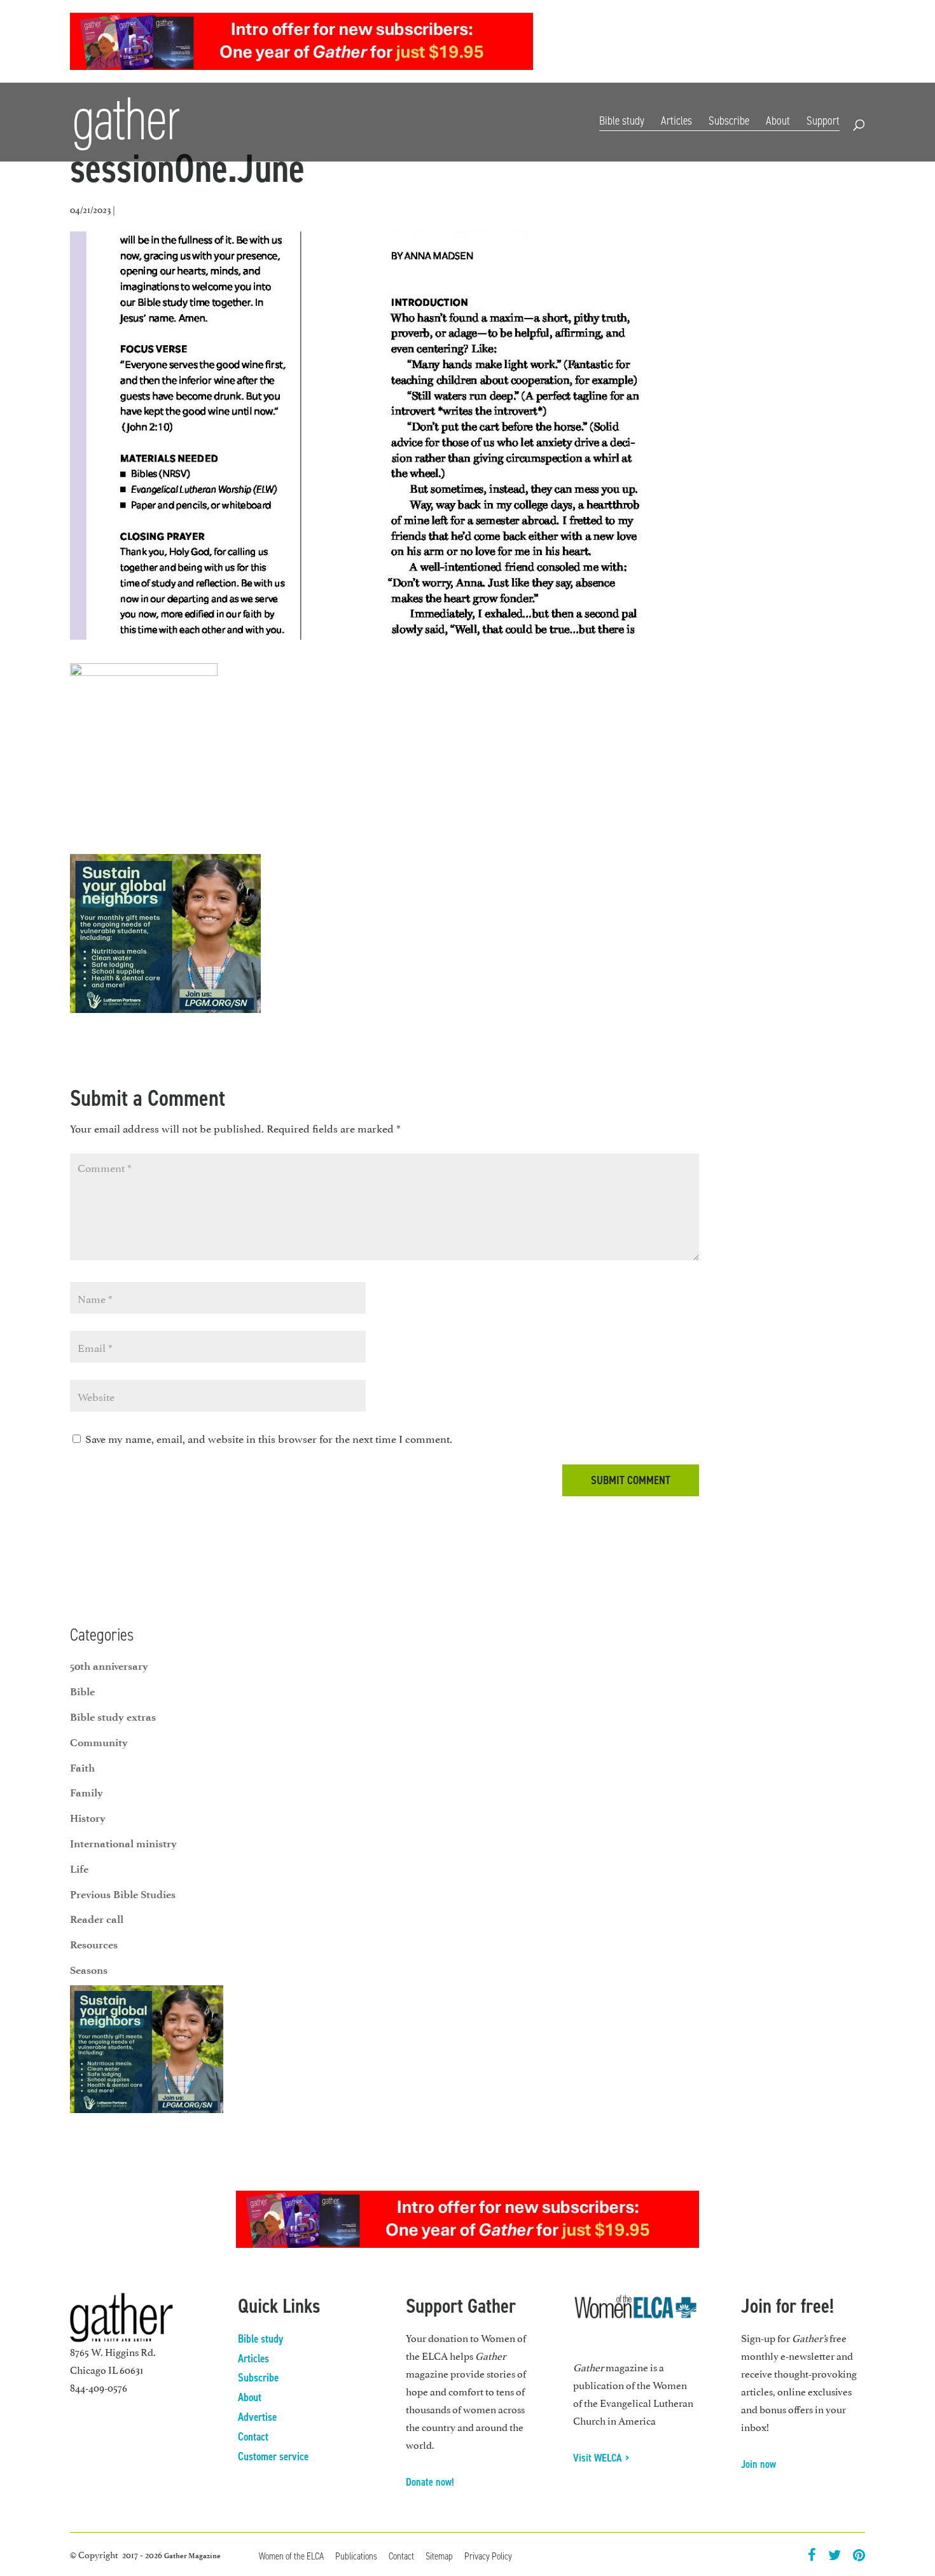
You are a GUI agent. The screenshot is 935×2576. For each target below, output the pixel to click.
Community (99, 1742)
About (778, 121)
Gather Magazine (192, 2556)
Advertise (257, 2417)
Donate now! (430, 2482)
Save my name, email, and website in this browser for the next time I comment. (269, 1438)
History (88, 1818)
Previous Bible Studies (123, 1894)
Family (87, 1793)
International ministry (123, 1843)
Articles (676, 121)
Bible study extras (113, 1717)
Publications (356, 2556)
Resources (803, 43)
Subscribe (718, 43)
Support (823, 121)
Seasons (89, 1970)
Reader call (97, 1919)
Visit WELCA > (601, 2458)
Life (79, 1869)
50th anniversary (109, 1666)
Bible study (622, 121)
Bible (82, 1691)
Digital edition (660, 43)
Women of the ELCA (291, 2556)
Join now (758, 2464)
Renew (760, 43)
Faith (82, 1768)
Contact (850, 43)
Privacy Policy (488, 2556)
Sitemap (439, 2556)
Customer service (273, 2456)
